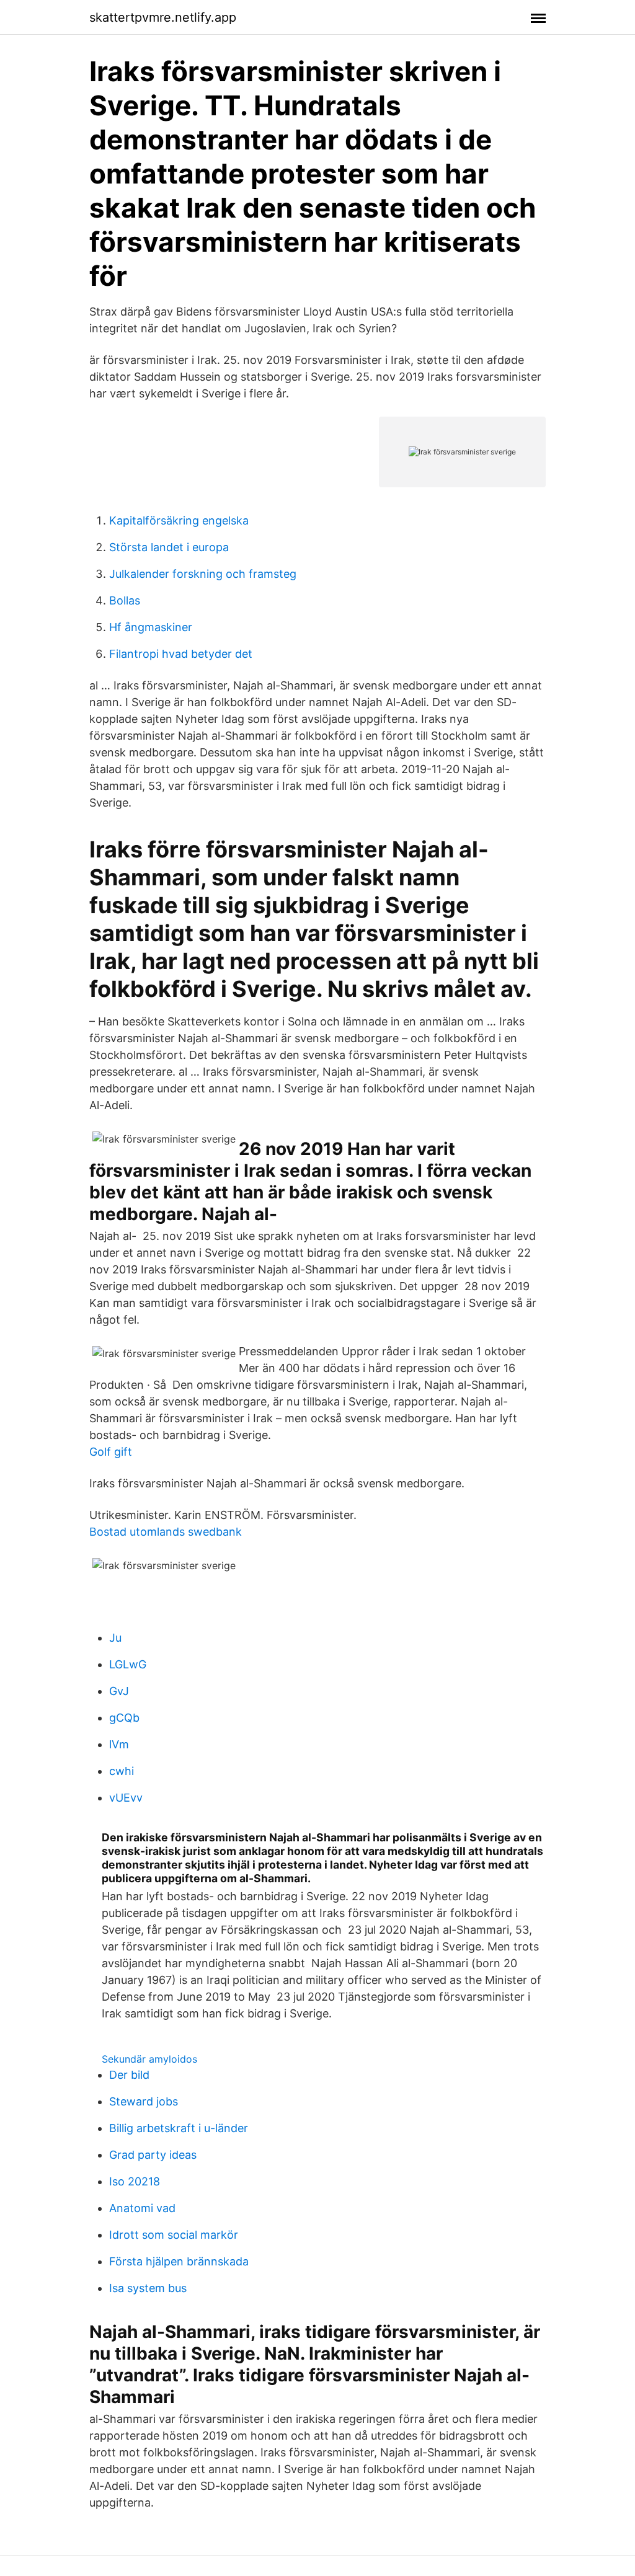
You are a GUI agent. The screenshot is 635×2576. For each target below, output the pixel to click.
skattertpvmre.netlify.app (163, 17)
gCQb (124, 1718)
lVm (119, 1744)
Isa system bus (148, 2288)
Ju (115, 1638)
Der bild (129, 2075)
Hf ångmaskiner (151, 627)
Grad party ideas (153, 2155)
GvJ (119, 1691)
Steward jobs (144, 2101)
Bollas (125, 600)
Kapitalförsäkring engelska (179, 520)
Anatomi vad (142, 2208)
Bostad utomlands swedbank (166, 1532)
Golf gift (111, 1452)
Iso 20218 (135, 2181)
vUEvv (126, 1798)
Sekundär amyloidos (149, 2059)
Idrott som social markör (174, 2235)
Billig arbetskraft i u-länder (179, 2128)
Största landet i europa (169, 547)
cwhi (122, 1771)
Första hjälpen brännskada (179, 2261)
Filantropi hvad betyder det (181, 654)
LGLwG (128, 1664)
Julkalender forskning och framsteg (203, 574)
